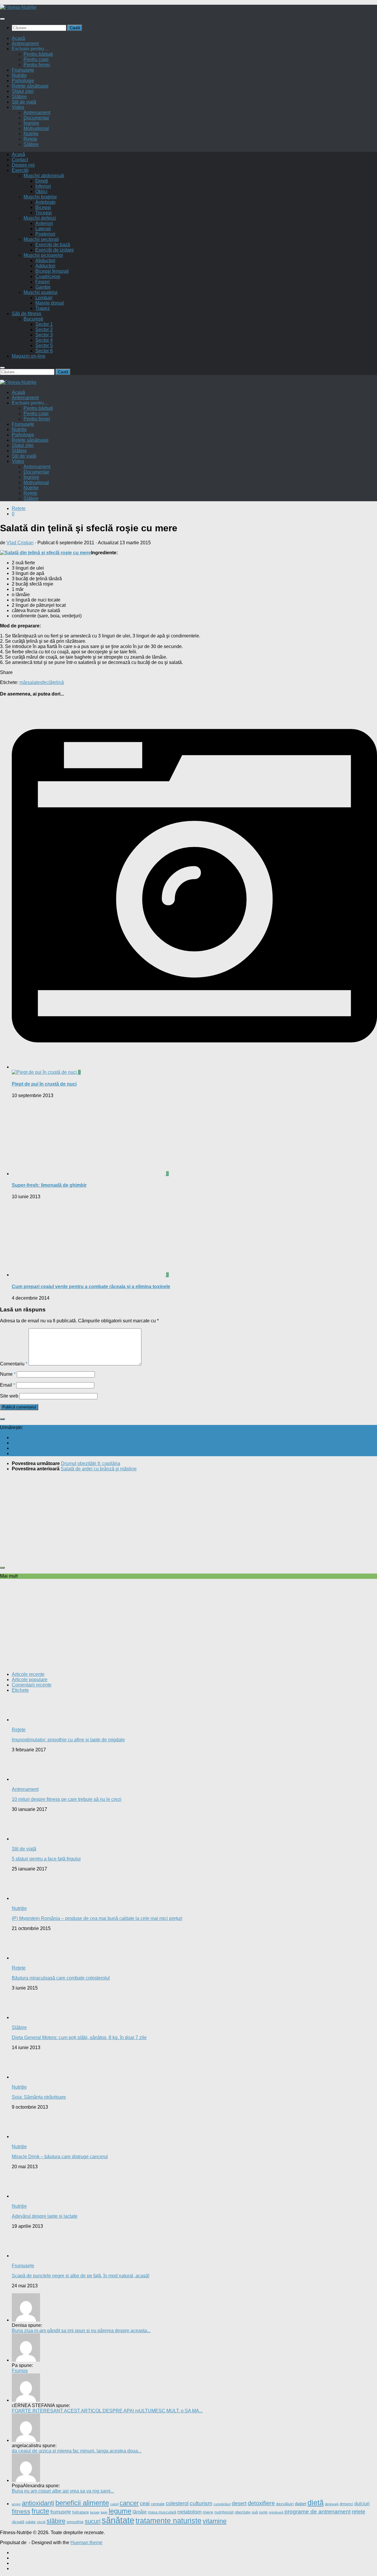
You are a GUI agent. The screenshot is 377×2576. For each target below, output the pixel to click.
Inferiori (43, 186)
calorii (114, 2504)
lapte (104, 2512)
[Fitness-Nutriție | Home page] (18, 7)
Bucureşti (33, 319)
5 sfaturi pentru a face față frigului (46, 1859)
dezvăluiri (285, 2504)
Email (8, 1385)
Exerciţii (20, 170)
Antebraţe (46, 202)
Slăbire (19, 97)
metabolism (189, 2512)
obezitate (243, 2512)
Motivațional (36, 128)
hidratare (81, 2512)
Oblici (41, 191)
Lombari (44, 298)
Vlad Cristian (20, 543)
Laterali (43, 229)
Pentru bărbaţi (38, 54)
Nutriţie (19, 75)
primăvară (276, 2512)
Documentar (36, 118)
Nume (8, 1374)
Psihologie (23, 81)
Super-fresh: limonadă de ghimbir (49, 1185)
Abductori (45, 260)
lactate (95, 2512)
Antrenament (25, 43)
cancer (129, 2503)
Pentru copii (36, 59)
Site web (9, 1396)
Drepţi (42, 181)
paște (263, 2512)
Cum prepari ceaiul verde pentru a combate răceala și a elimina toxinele (91, 1287)
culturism (201, 2503)
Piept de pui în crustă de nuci (44, 1084)
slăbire (56, 2521)
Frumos (20, 2371)
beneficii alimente (82, 2503)
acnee (16, 2504)
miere (208, 2512)
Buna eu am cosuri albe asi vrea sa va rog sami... (63, 2491)
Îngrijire (31, 123)
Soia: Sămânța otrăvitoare (39, 2097)
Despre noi (23, 165)
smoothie (75, 2522)
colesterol (177, 2503)
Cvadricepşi (48, 276)
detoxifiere (261, 2503)
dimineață (332, 2504)
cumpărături (222, 2504)
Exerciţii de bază (53, 245)
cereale (158, 2504)
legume (120, 2511)
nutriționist (224, 2512)
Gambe (43, 287)
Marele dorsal (50, 303)
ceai (145, 2503)
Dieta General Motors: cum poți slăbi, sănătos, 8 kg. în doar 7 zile (79, 2037)
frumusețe (61, 2512)
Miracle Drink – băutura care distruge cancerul (60, 2157)
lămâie (140, 2512)
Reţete (19, 508)
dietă (316, 2503)
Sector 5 (44, 345)
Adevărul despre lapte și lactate (45, 2216)
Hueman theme (86, 2543)
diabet (301, 2504)
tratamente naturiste (168, 2521)
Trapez (43, 308)
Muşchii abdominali (44, 176)
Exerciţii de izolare (55, 250)
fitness (21, 2511)
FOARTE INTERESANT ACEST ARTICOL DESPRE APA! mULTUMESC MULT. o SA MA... (107, 2411)
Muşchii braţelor (40, 197)
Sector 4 (44, 340)
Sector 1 (44, 324)
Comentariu (14, 1364)
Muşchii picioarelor (43, 255)
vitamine (215, 2521)
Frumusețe (23, 70)
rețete (358, 2512)
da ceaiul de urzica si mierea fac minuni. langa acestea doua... (77, 2451)
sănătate (118, 2520)
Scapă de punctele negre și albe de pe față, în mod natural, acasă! (81, 2276)
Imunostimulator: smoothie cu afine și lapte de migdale (68, 1740)
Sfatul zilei (23, 91)
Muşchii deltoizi (40, 218)
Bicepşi (43, 207)
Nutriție (31, 134)
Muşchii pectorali (41, 239)
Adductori (45, 266)
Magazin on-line (29, 356)
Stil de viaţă (24, 102)
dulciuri (362, 2504)
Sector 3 (44, 335)
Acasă (18, 38)
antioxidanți (38, 2503)
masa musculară (162, 2512)
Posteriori (45, 234)
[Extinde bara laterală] (2, 1419)
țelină (58, 682)
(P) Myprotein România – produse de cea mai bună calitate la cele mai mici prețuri (97, 1918)
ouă (255, 2512)
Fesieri (43, 282)
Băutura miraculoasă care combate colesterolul (61, 1978)
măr (23, 682)
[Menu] (2, 19)
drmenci (346, 2504)
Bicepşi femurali (52, 271)
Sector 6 (44, 351)
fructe (40, 2511)
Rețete (30, 139)
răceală (18, 2522)
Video (18, 107)
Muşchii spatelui (40, 292)
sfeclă (46, 682)
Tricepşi (44, 213)
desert (239, 2503)
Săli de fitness (27, 314)
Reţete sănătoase (30, 86)
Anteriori (44, 223)
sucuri (93, 2521)
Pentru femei (37, 65)
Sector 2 (44, 329)
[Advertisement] (177, 1518)
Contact (20, 160)
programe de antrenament (318, 2512)
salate (34, 682)
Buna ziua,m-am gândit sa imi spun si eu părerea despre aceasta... (81, 2331)
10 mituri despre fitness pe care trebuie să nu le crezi (67, 1799)
